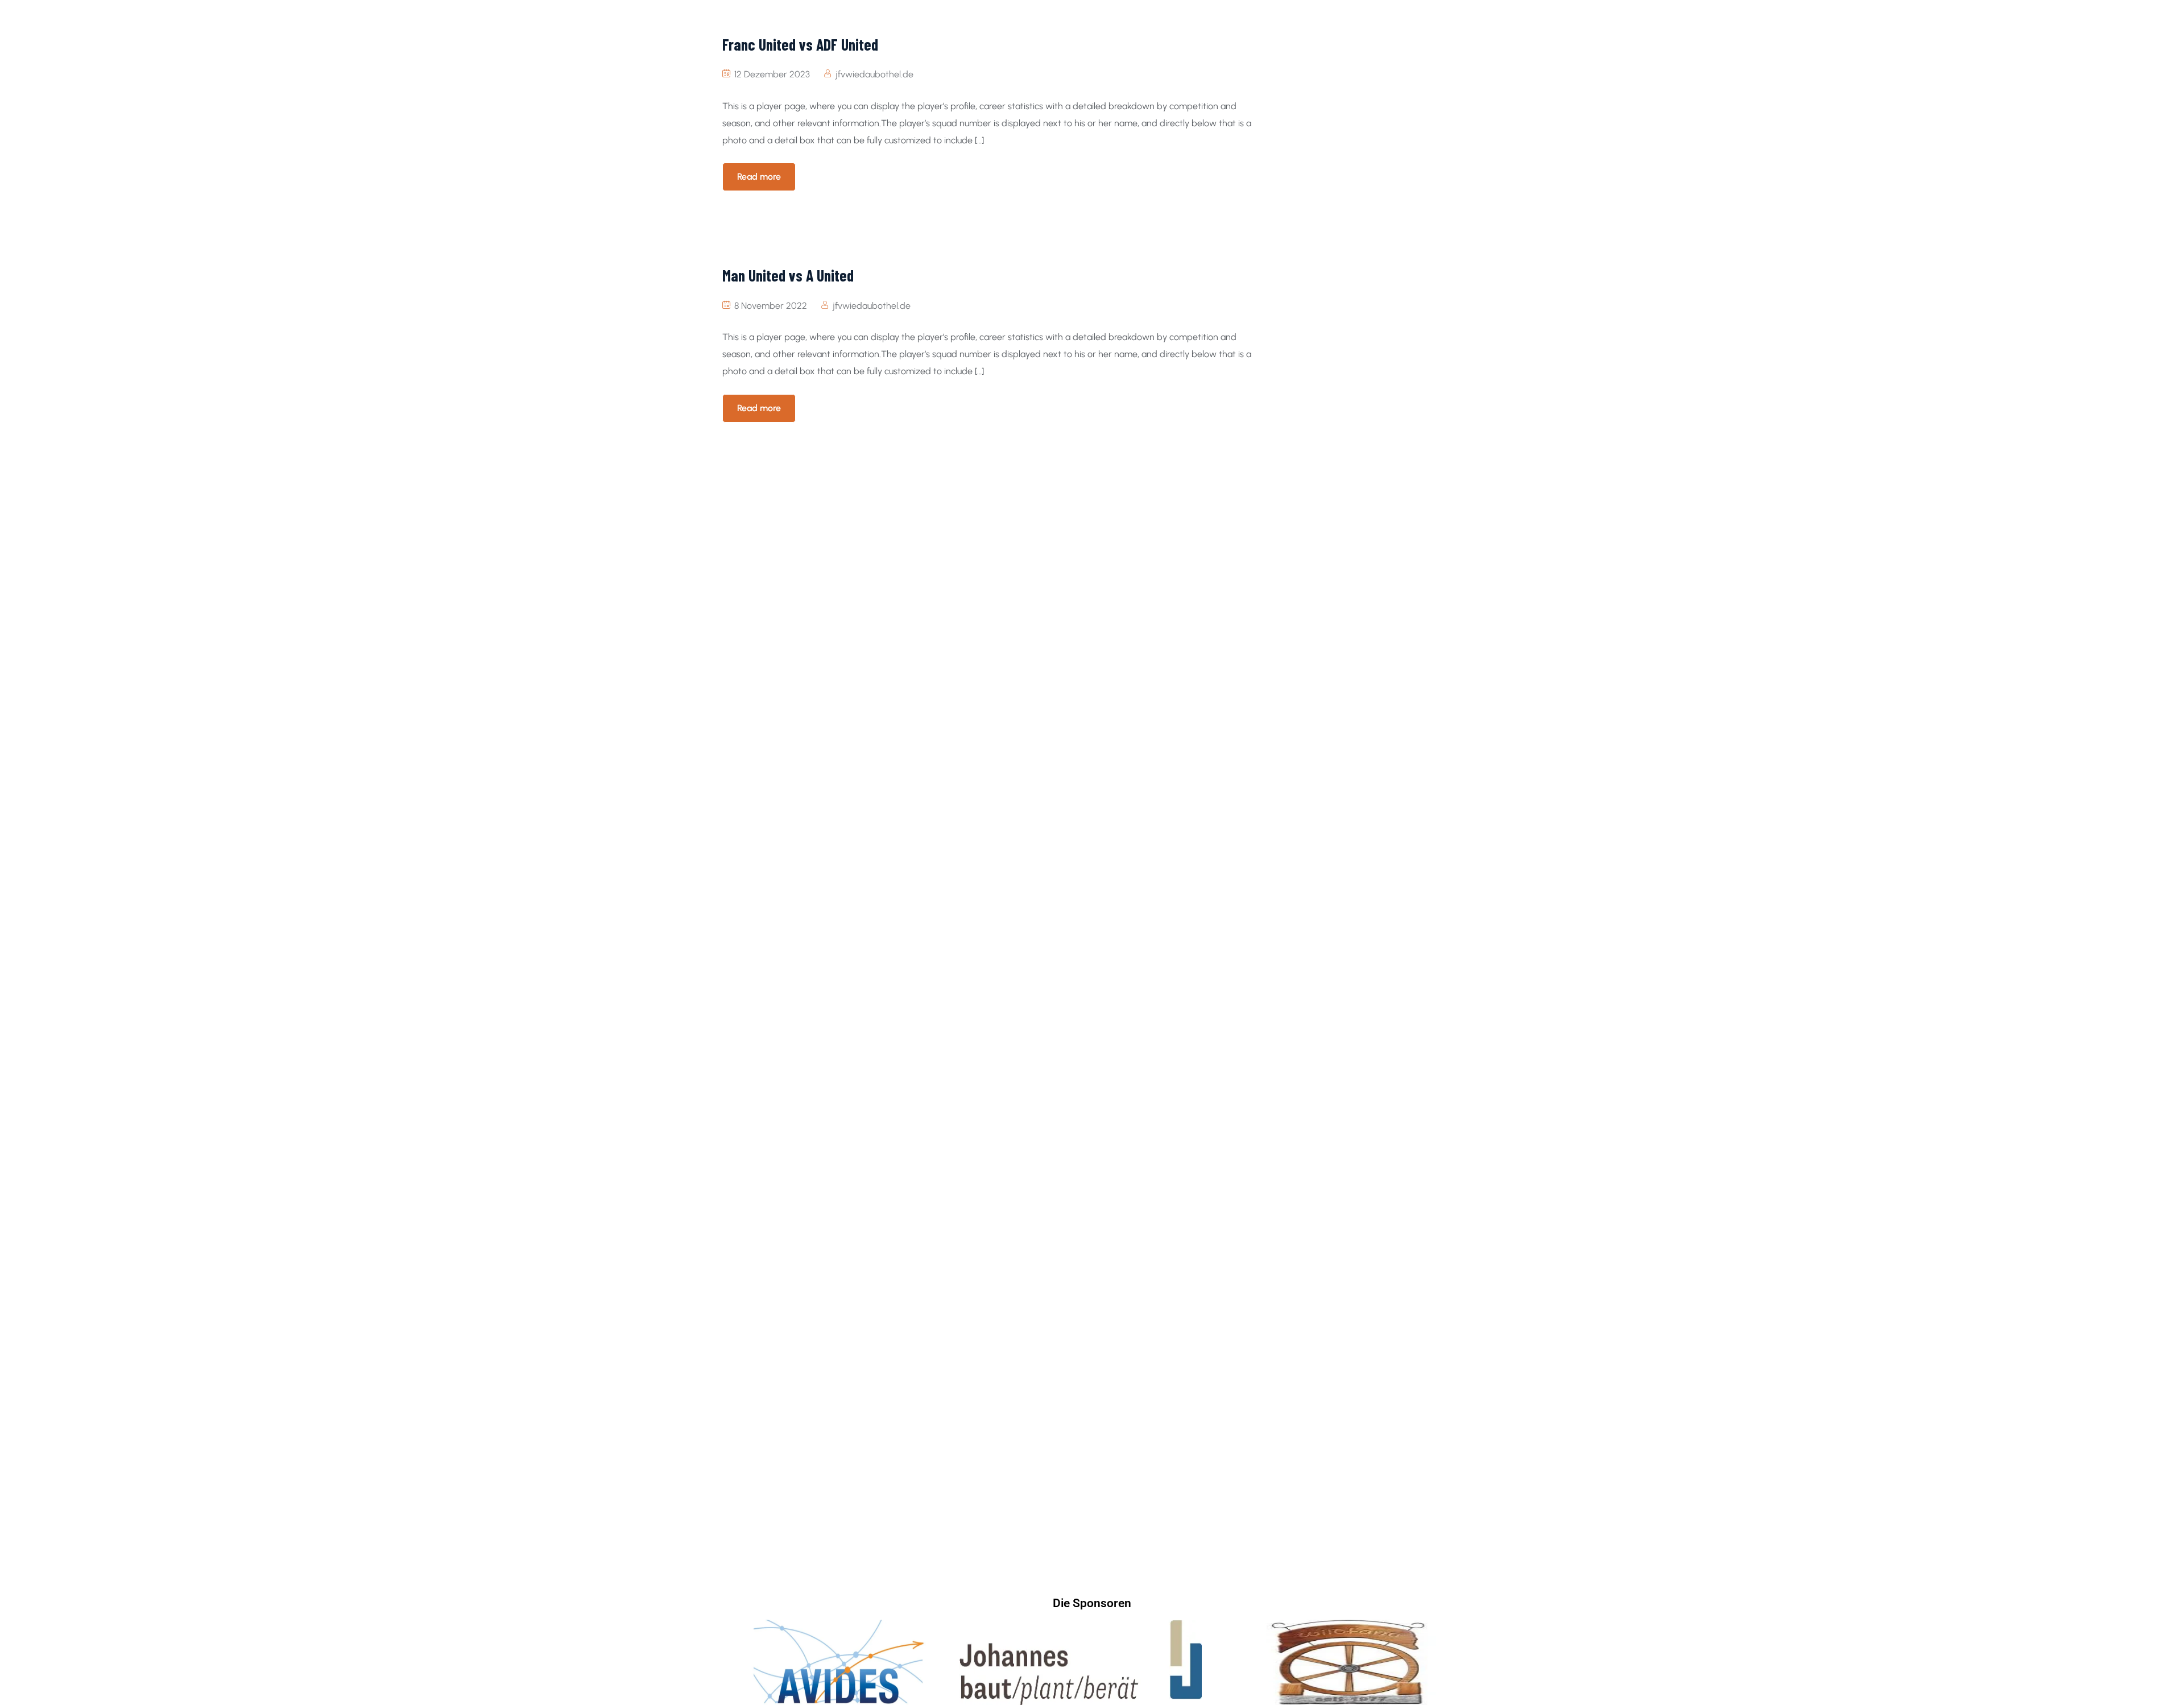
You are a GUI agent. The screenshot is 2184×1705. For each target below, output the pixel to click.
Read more (759, 177)
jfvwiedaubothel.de (874, 74)
